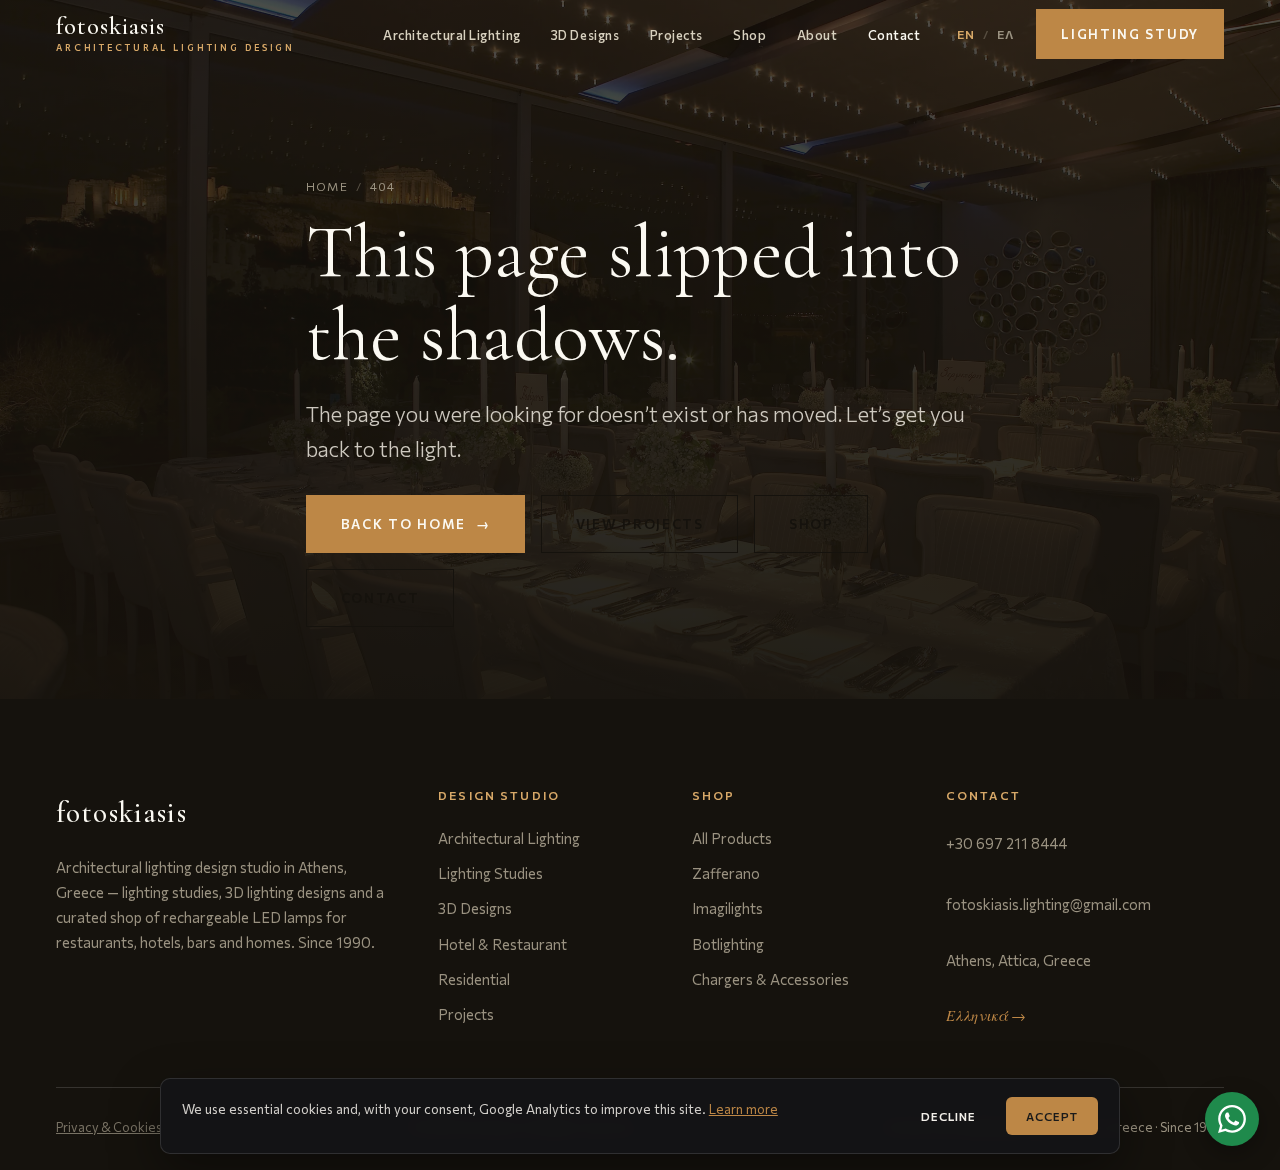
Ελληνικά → (986, 1016)
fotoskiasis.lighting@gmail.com (1048, 904)
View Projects (640, 524)
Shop (749, 34)
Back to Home (416, 524)
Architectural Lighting (451, 34)
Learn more (743, 1109)
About (817, 34)
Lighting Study (1130, 34)
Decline (948, 1116)
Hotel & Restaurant (502, 944)
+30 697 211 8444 (1006, 843)
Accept (1052, 1116)
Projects (676, 34)
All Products (732, 838)
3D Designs (585, 34)
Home (327, 186)
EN (966, 34)
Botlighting (728, 944)
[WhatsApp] (1232, 1119)
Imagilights (727, 908)
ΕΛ (1005, 34)
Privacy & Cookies (109, 1127)
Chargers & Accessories (770, 979)
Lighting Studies (490, 873)
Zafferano (726, 873)
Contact (894, 34)
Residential (474, 979)
